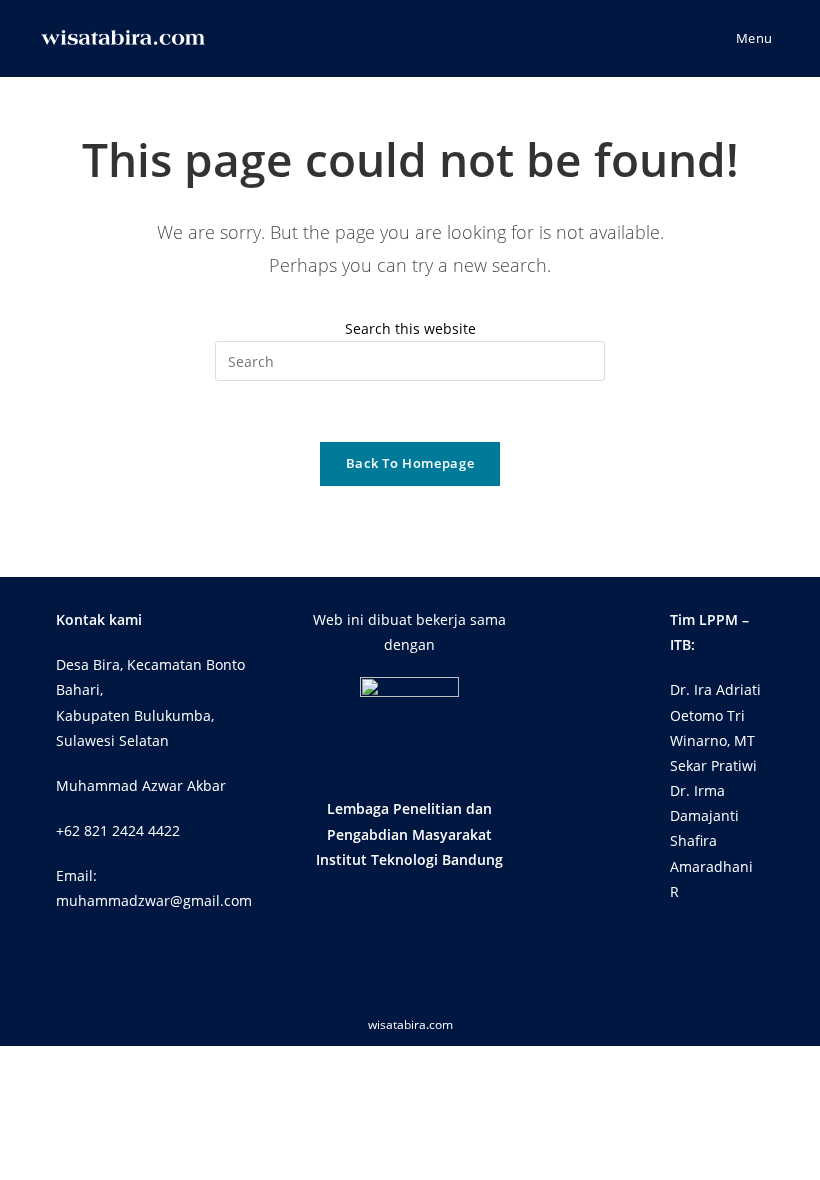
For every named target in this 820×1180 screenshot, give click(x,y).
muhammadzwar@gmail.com (154, 900)
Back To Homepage (410, 463)
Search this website (410, 328)
